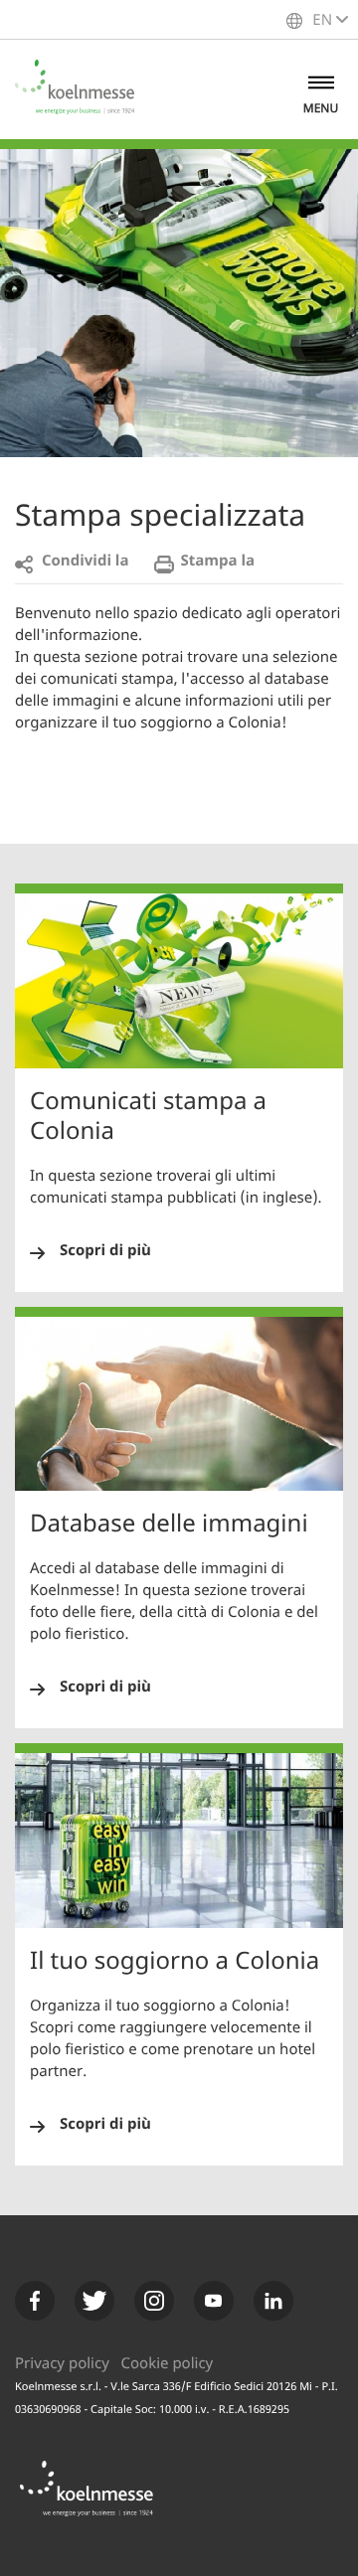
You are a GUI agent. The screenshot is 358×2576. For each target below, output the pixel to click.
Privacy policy (62, 2364)
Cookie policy (168, 2364)
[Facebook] (35, 2301)
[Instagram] (154, 2301)
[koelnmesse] (85, 89)
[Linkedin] (273, 2301)
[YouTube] (214, 2301)
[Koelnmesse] (97, 2499)
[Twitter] (94, 2301)
